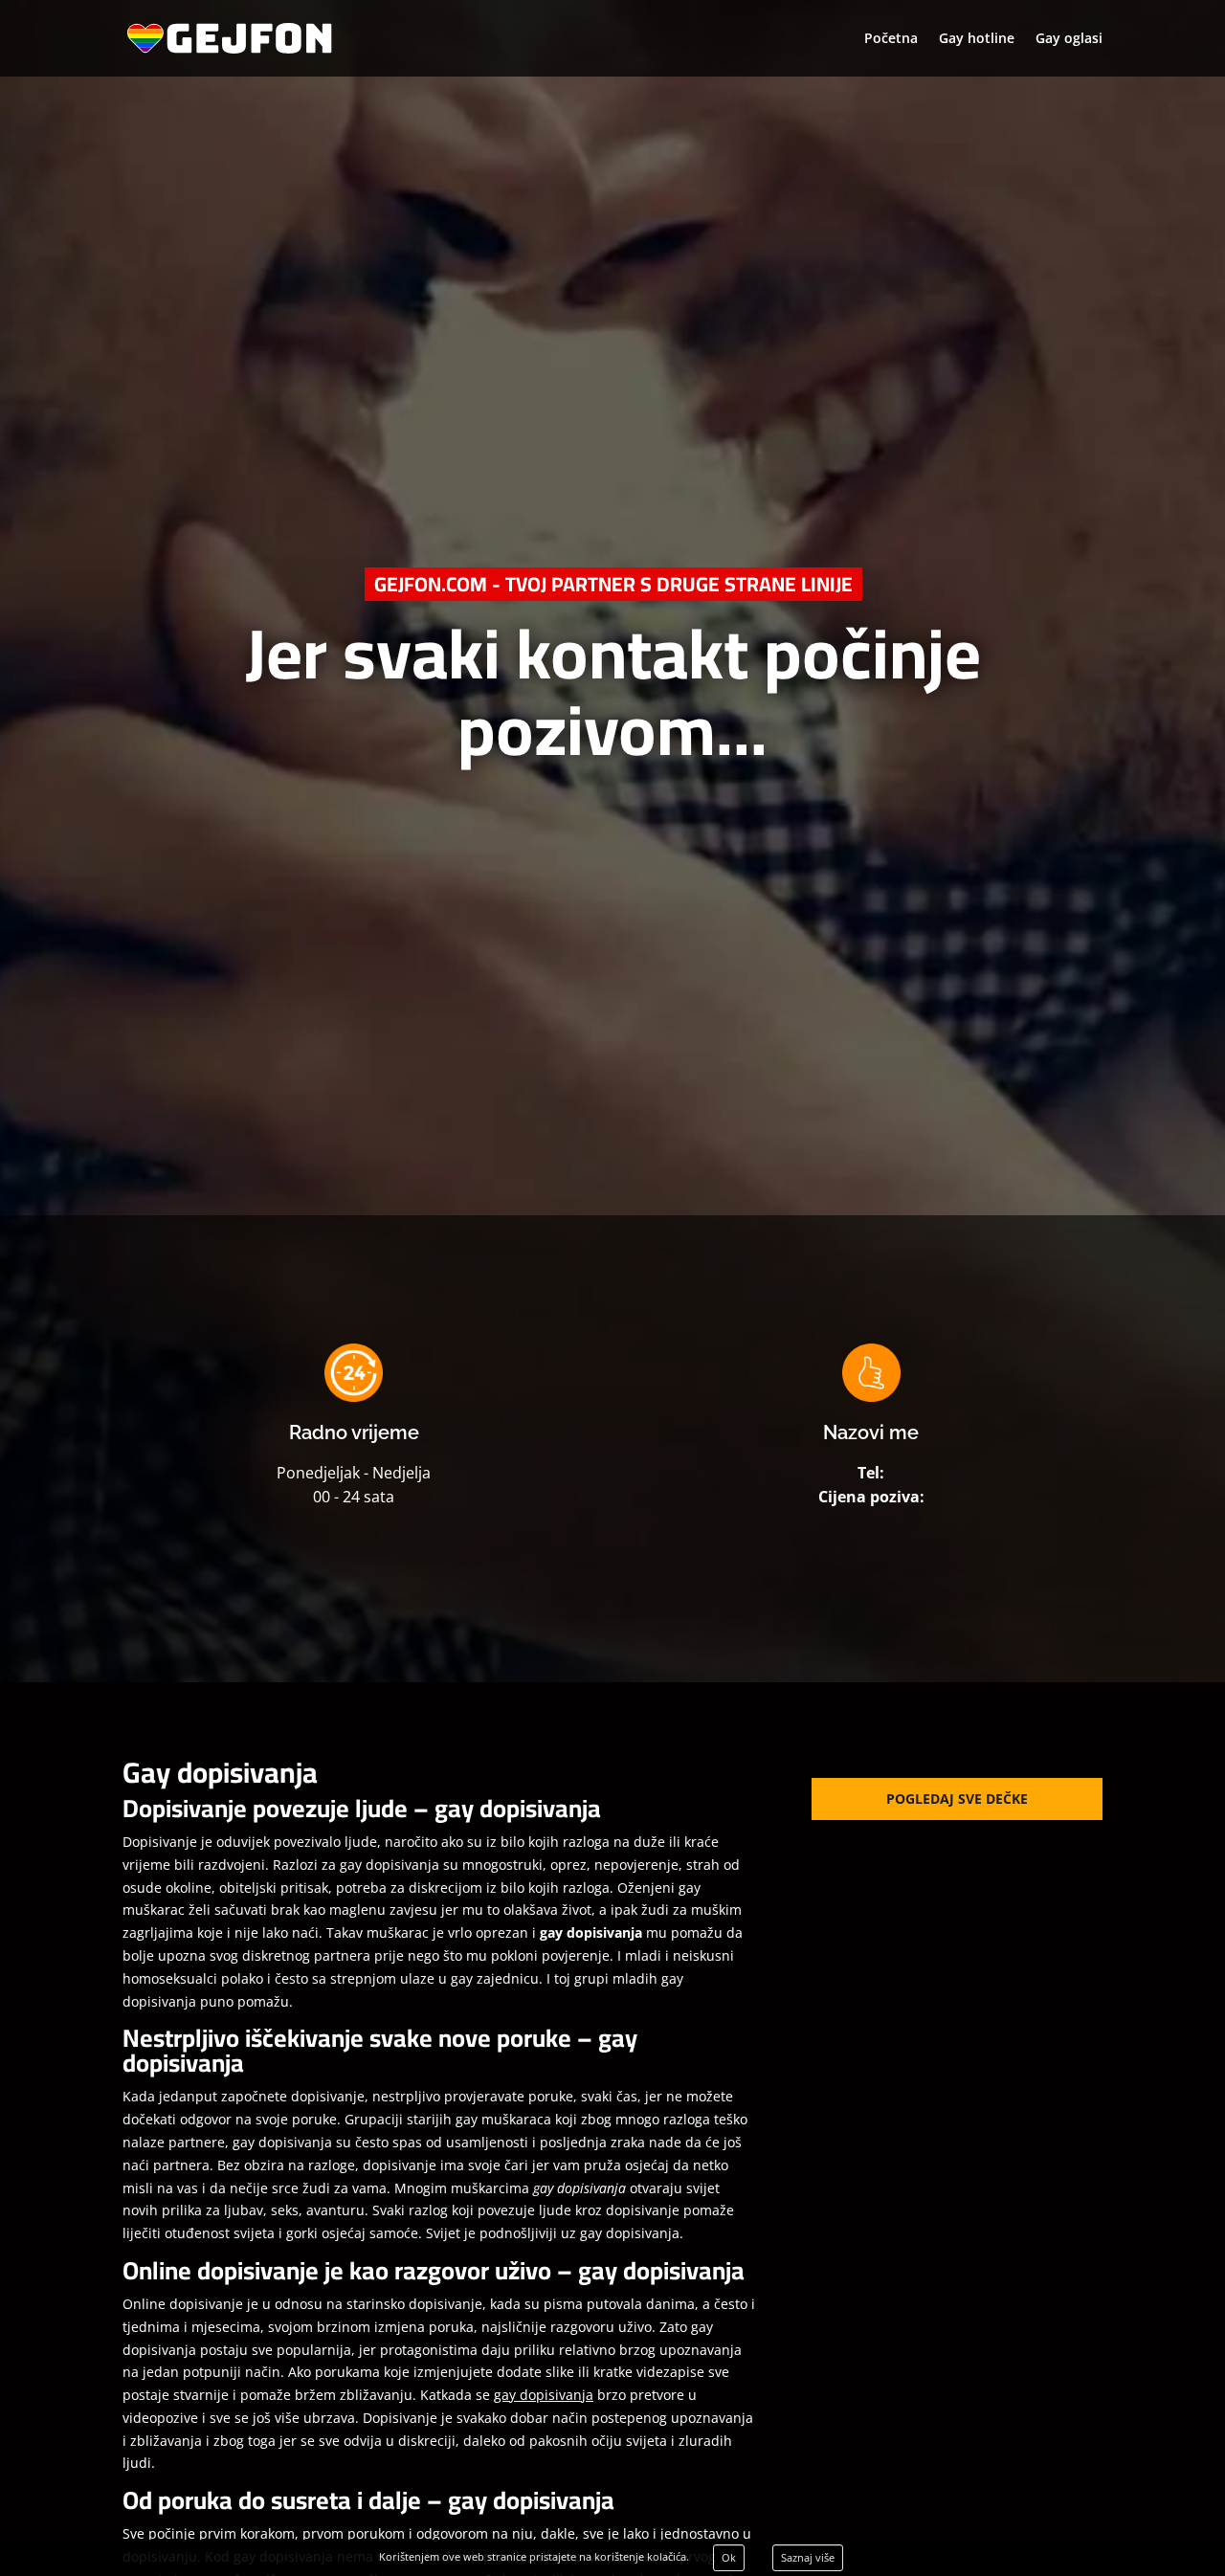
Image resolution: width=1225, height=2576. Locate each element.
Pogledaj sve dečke (957, 1799)
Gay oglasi (1069, 39)
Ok (729, 2557)
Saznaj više (808, 2557)
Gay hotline (977, 39)
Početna (891, 39)
